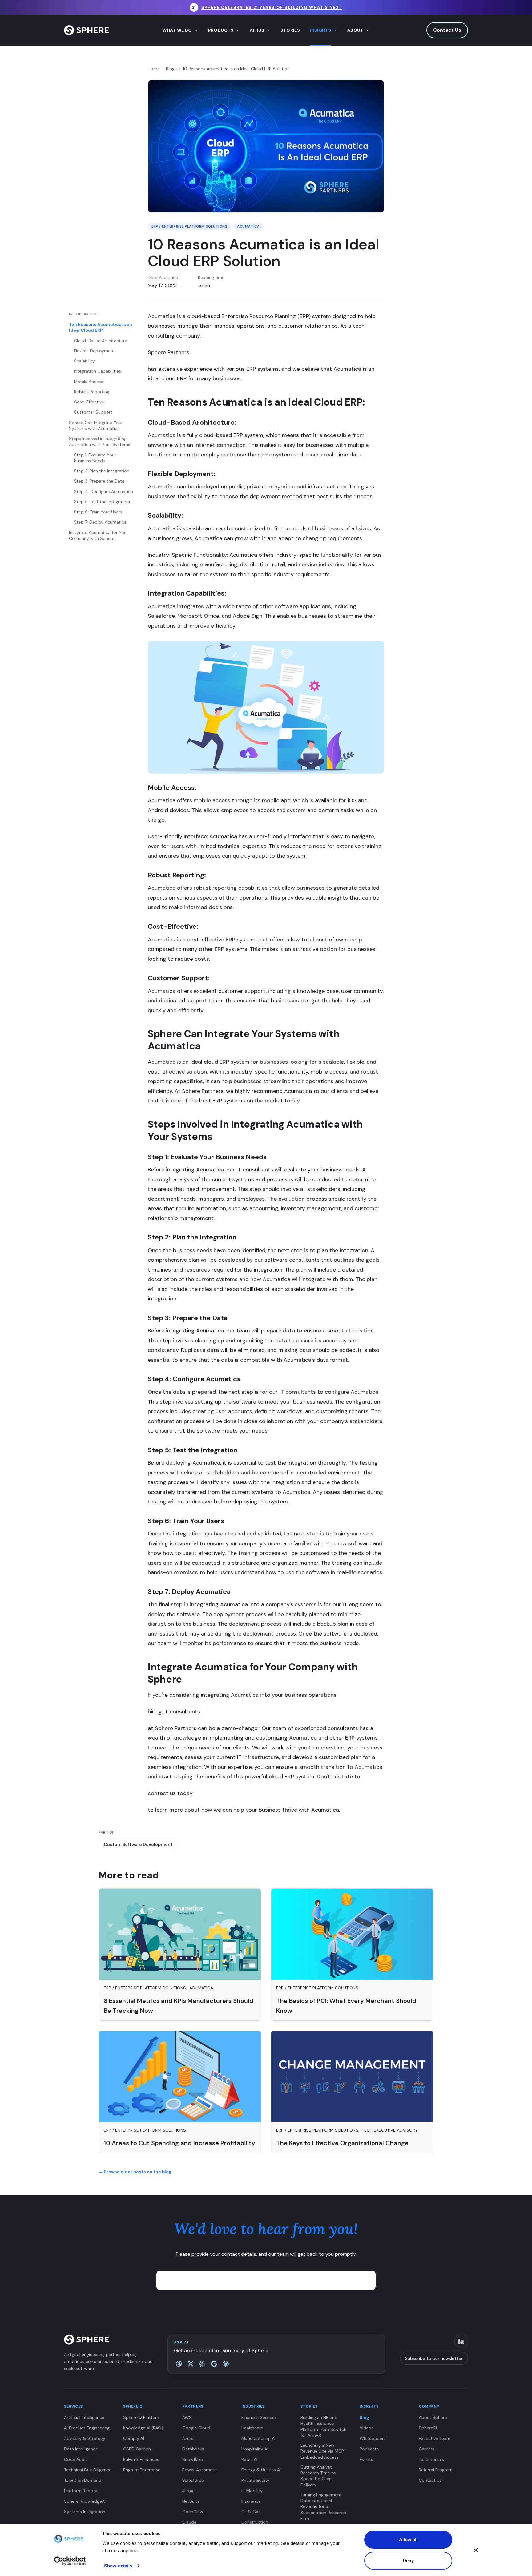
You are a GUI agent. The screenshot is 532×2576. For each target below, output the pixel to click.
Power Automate (199, 2470)
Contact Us (447, 30)
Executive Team (435, 2438)
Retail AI (249, 2459)
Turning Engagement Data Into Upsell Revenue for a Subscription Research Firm (323, 2507)
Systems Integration (85, 2512)
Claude (189, 2522)
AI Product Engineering (87, 2428)
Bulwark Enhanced (141, 2459)
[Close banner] (476, 2550)
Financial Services (259, 2417)
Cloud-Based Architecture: (101, 340)
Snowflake (193, 2459)
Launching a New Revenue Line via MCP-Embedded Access (323, 2451)
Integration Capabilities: (98, 371)
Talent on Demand (83, 2480)
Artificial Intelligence (84, 2417)
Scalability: (85, 361)
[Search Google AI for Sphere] (214, 2364)
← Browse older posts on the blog (135, 2172)
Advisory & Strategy (85, 2438)
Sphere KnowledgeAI (85, 2501)
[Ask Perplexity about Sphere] (202, 2364)
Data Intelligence (81, 2449)
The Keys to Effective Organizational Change (342, 2143)
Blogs (171, 69)
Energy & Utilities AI (261, 2470)
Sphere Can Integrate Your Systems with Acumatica (96, 425)
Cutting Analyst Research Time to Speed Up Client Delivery (318, 2476)
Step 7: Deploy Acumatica (100, 522)
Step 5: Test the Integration (102, 502)
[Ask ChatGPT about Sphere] (179, 2364)
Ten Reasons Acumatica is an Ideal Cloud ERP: (101, 327)
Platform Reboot (81, 2491)
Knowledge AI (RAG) (143, 2428)
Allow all (408, 2540)
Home (154, 69)
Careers (427, 2449)
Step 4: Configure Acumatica (103, 491)
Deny (408, 2560)
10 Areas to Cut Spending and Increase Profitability (179, 2143)
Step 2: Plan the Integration (102, 471)
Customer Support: (94, 412)
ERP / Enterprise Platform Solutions (189, 226)
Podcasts (369, 2449)
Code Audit (76, 2459)
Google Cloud (196, 2428)
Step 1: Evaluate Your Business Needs (95, 457)
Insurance (251, 2501)
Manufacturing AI (258, 2438)
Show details (118, 2566)
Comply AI (134, 2438)
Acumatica (248, 226)
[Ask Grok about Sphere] (191, 2364)
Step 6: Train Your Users (98, 512)
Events (366, 2459)
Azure (188, 2438)
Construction (255, 2522)
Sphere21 (428, 2428)
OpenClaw (193, 2512)
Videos (367, 2428)
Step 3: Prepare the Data (99, 481)
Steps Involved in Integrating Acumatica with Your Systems (100, 441)
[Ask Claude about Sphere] (226, 2364)
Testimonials (431, 2459)
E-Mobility (252, 2491)
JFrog (188, 2491)
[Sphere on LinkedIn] (461, 2341)
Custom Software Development (138, 1844)
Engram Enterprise (142, 2470)
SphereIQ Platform (142, 2417)
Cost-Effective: (89, 402)
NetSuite (191, 2501)
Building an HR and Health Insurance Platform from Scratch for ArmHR (323, 2426)
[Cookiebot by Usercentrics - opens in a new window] (70, 2561)
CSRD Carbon (137, 2449)
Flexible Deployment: (95, 351)
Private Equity (255, 2480)
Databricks (193, 2449)
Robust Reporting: (92, 392)
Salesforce (193, 2480)
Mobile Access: (89, 381)
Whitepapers (373, 2438)
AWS (187, 2417)
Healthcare (252, 2428)
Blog (364, 2417)
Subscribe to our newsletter (434, 2358)
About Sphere (433, 2417)
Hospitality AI (255, 2449)
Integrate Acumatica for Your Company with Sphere (99, 535)
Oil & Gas (251, 2512)
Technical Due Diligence (88, 2470)
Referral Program (436, 2470)
